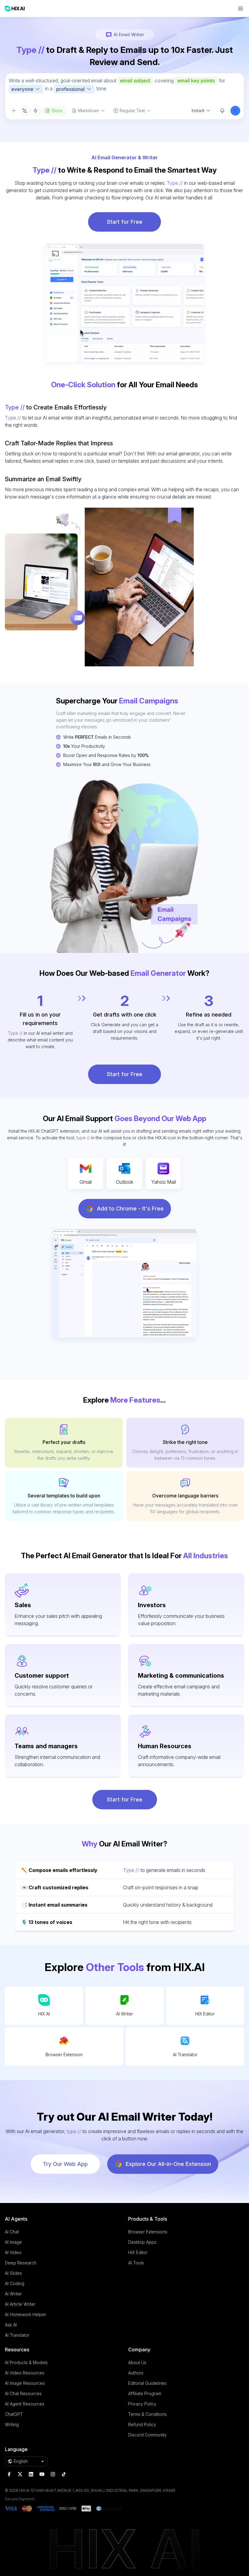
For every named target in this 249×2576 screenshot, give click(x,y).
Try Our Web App (65, 2164)
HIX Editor (205, 2014)
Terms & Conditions (147, 2414)
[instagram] (53, 2474)
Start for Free (125, 222)
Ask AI (11, 2325)
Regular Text (132, 110)
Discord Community (147, 2435)
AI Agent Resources (25, 2404)
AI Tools (136, 2263)
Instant (198, 110)
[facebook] (9, 2474)
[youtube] (42, 2474)
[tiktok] (64, 2474)
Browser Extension (64, 2055)
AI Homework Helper (26, 2314)
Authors (136, 2373)
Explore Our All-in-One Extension (168, 2164)
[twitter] (20, 2474)
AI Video (13, 2252)
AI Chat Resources (23, 2393)
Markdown (89, 110)
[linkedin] (31, 2474)
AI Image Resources (25, 2383)
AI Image (13, 2242)
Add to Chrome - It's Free (130, 1209)
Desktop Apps (142, 2242)
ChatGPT (14, 2414)
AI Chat (12, 2232)
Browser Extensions (148, 2232)
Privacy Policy (142, 2404)
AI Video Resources (25, 2373)
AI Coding (15, 2283)
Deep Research (21, 2263)
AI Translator (185, 2055)
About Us (137, 2362)
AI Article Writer (20, 2304)
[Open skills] (36, 111)
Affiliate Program (145, 2393)
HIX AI (44, 2014)
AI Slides (13, 2273)
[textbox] (124, 89)
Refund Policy (142, 2424)
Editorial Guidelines (147, 2383)
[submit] (235, 111)
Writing (12, 2424)
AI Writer (124, 2014)
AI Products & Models (26, 2362)
